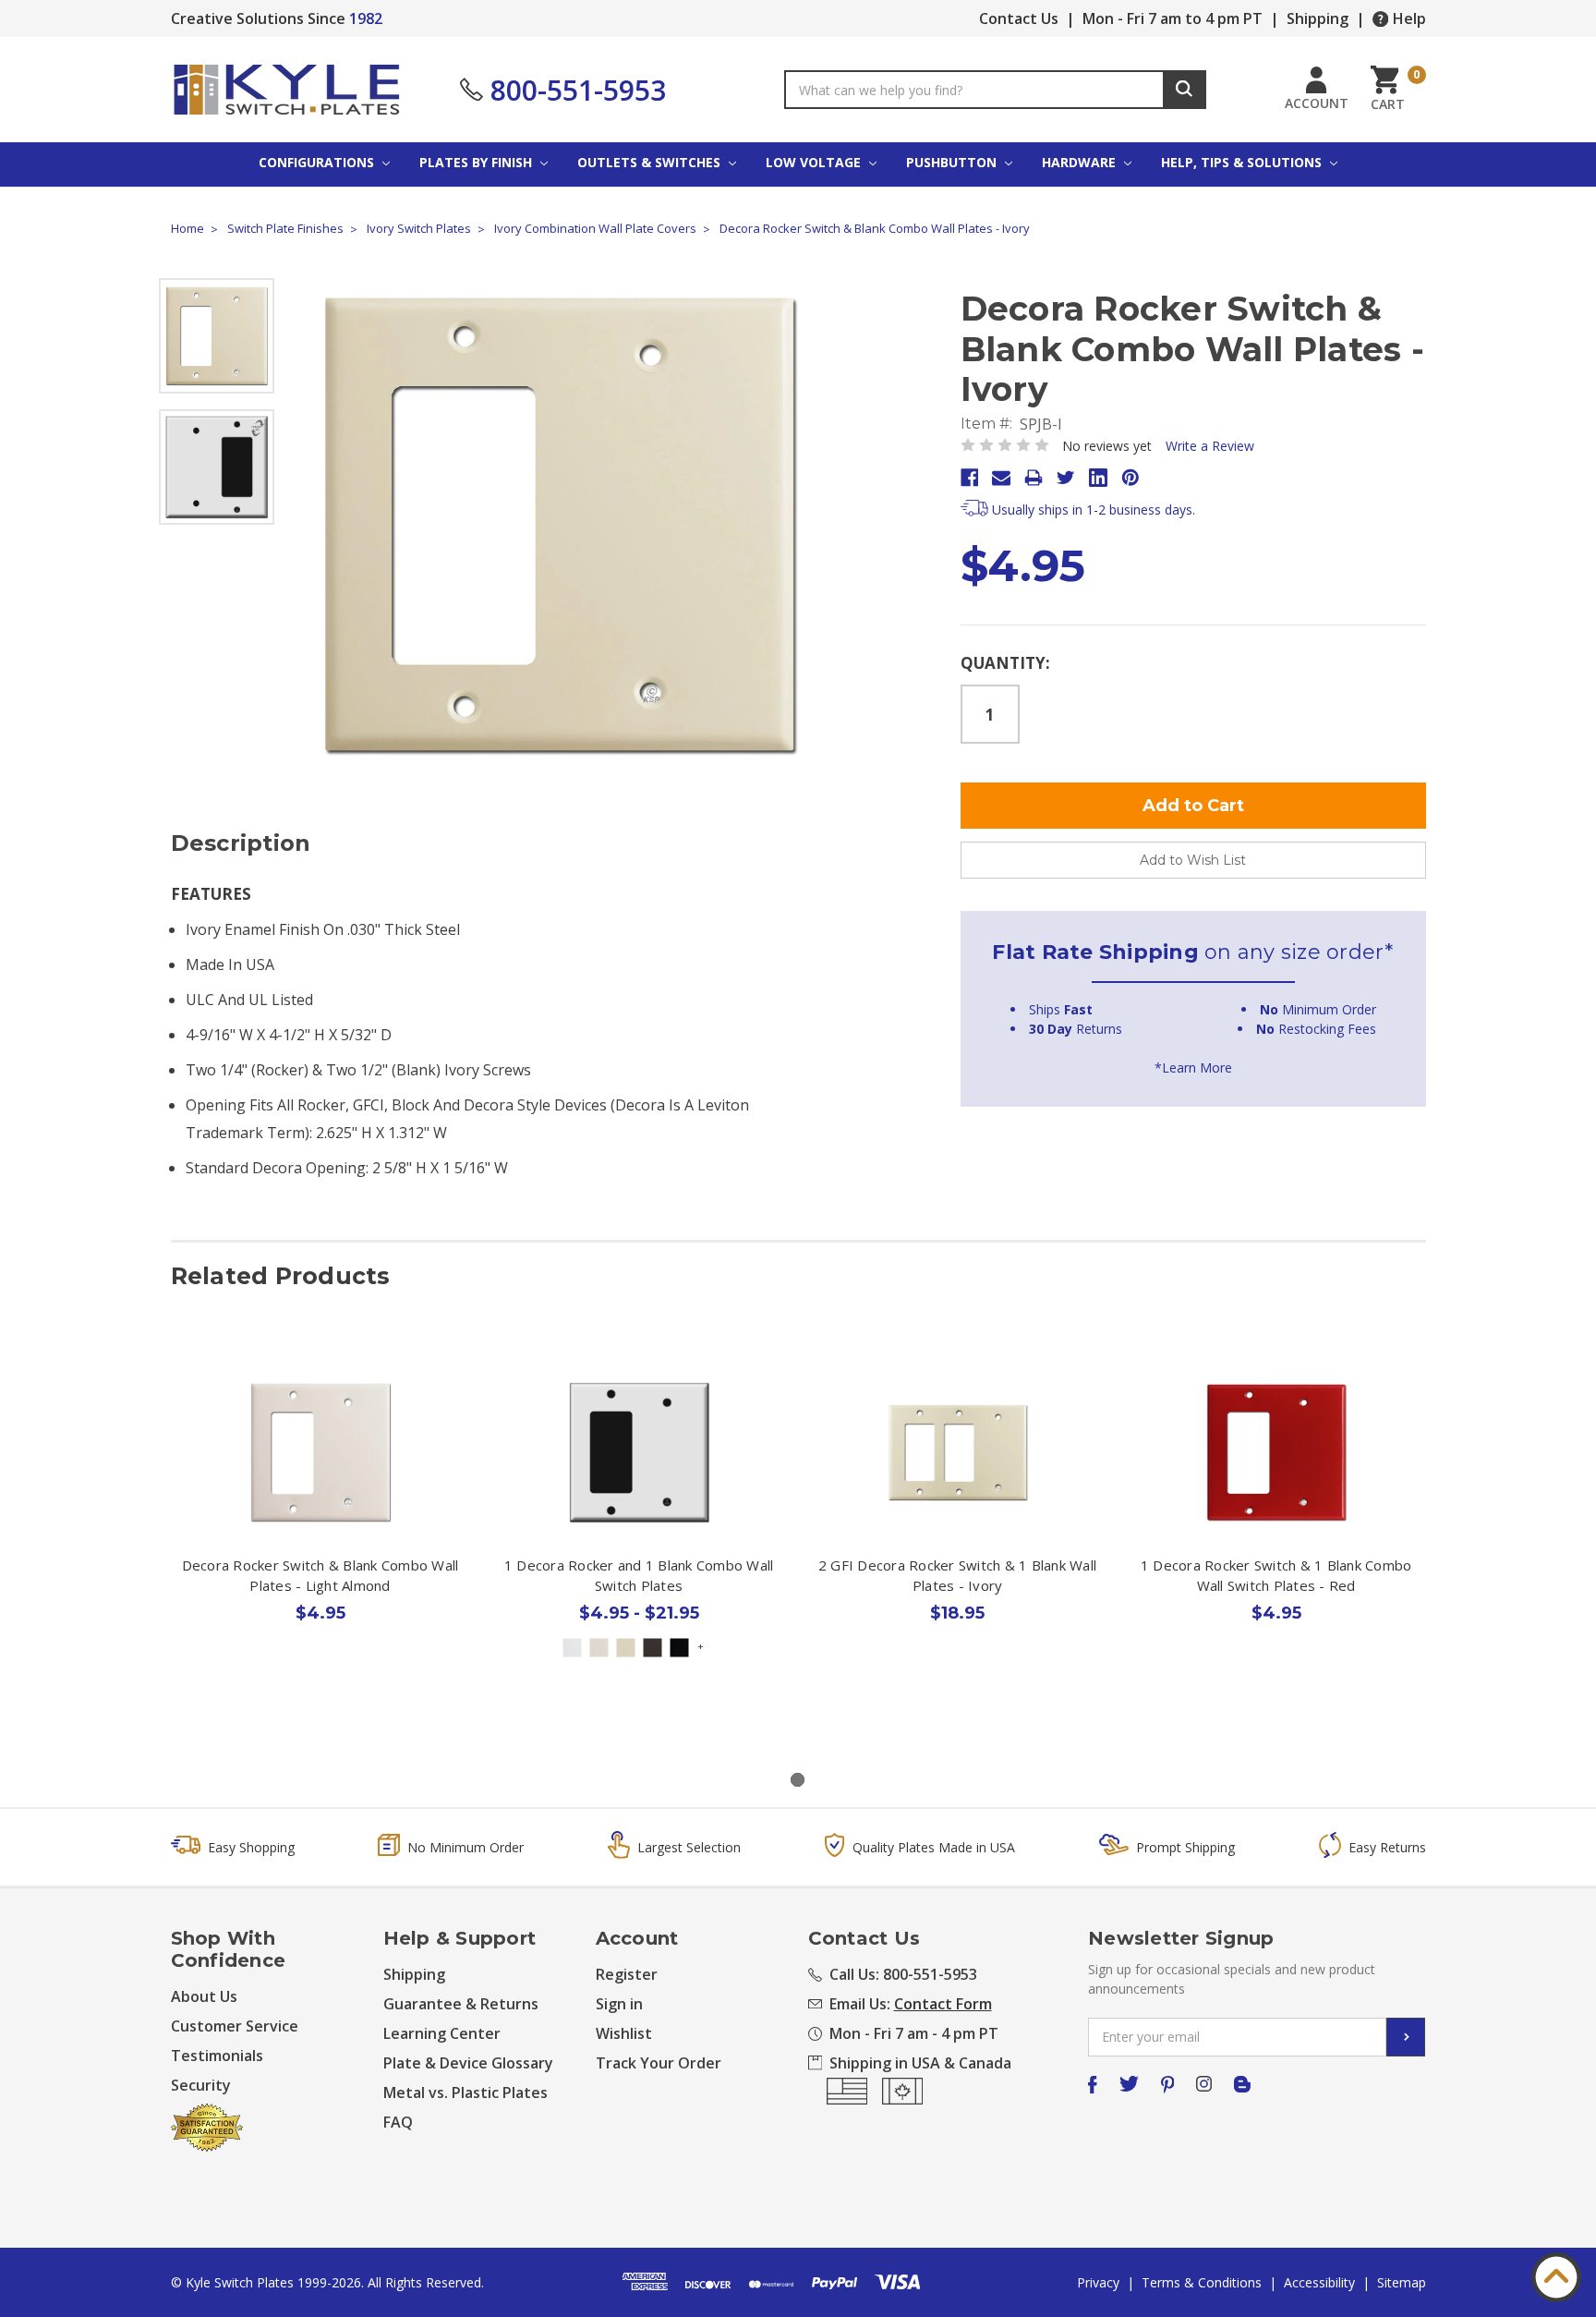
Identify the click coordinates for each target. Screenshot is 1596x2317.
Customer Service (235, 2026)
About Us (204, 1996)
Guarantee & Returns (461, 2004)
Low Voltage (815, 162)
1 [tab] (798, 1780)
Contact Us (1019, 18)
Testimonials (217, 2056)
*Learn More (1193, 1068)
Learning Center (442, 2033)
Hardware (1081, 162)
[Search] (1185, 90)
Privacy (1098, 2282)
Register (627, 1974)
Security (201, 2085)
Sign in (619, 2004)
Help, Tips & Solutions (1243, 162)
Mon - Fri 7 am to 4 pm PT (1173, 18)
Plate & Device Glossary (468, 2063)
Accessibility (1319, 2282)
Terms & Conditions (1202, 2282)
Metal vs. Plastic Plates (465, 2093)
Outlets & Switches (651, 162)
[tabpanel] (320, 1526)
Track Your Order (659, 2063)
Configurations (318, 162)
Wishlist (624, 2033)
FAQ (398, 2122)
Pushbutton (953, 162)
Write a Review (1210, 446)
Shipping (1318, 18)
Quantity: (1005, 663)
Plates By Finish (478, 162)
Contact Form (943, 2004)
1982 (366, 18)
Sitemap (1402, 2282)
